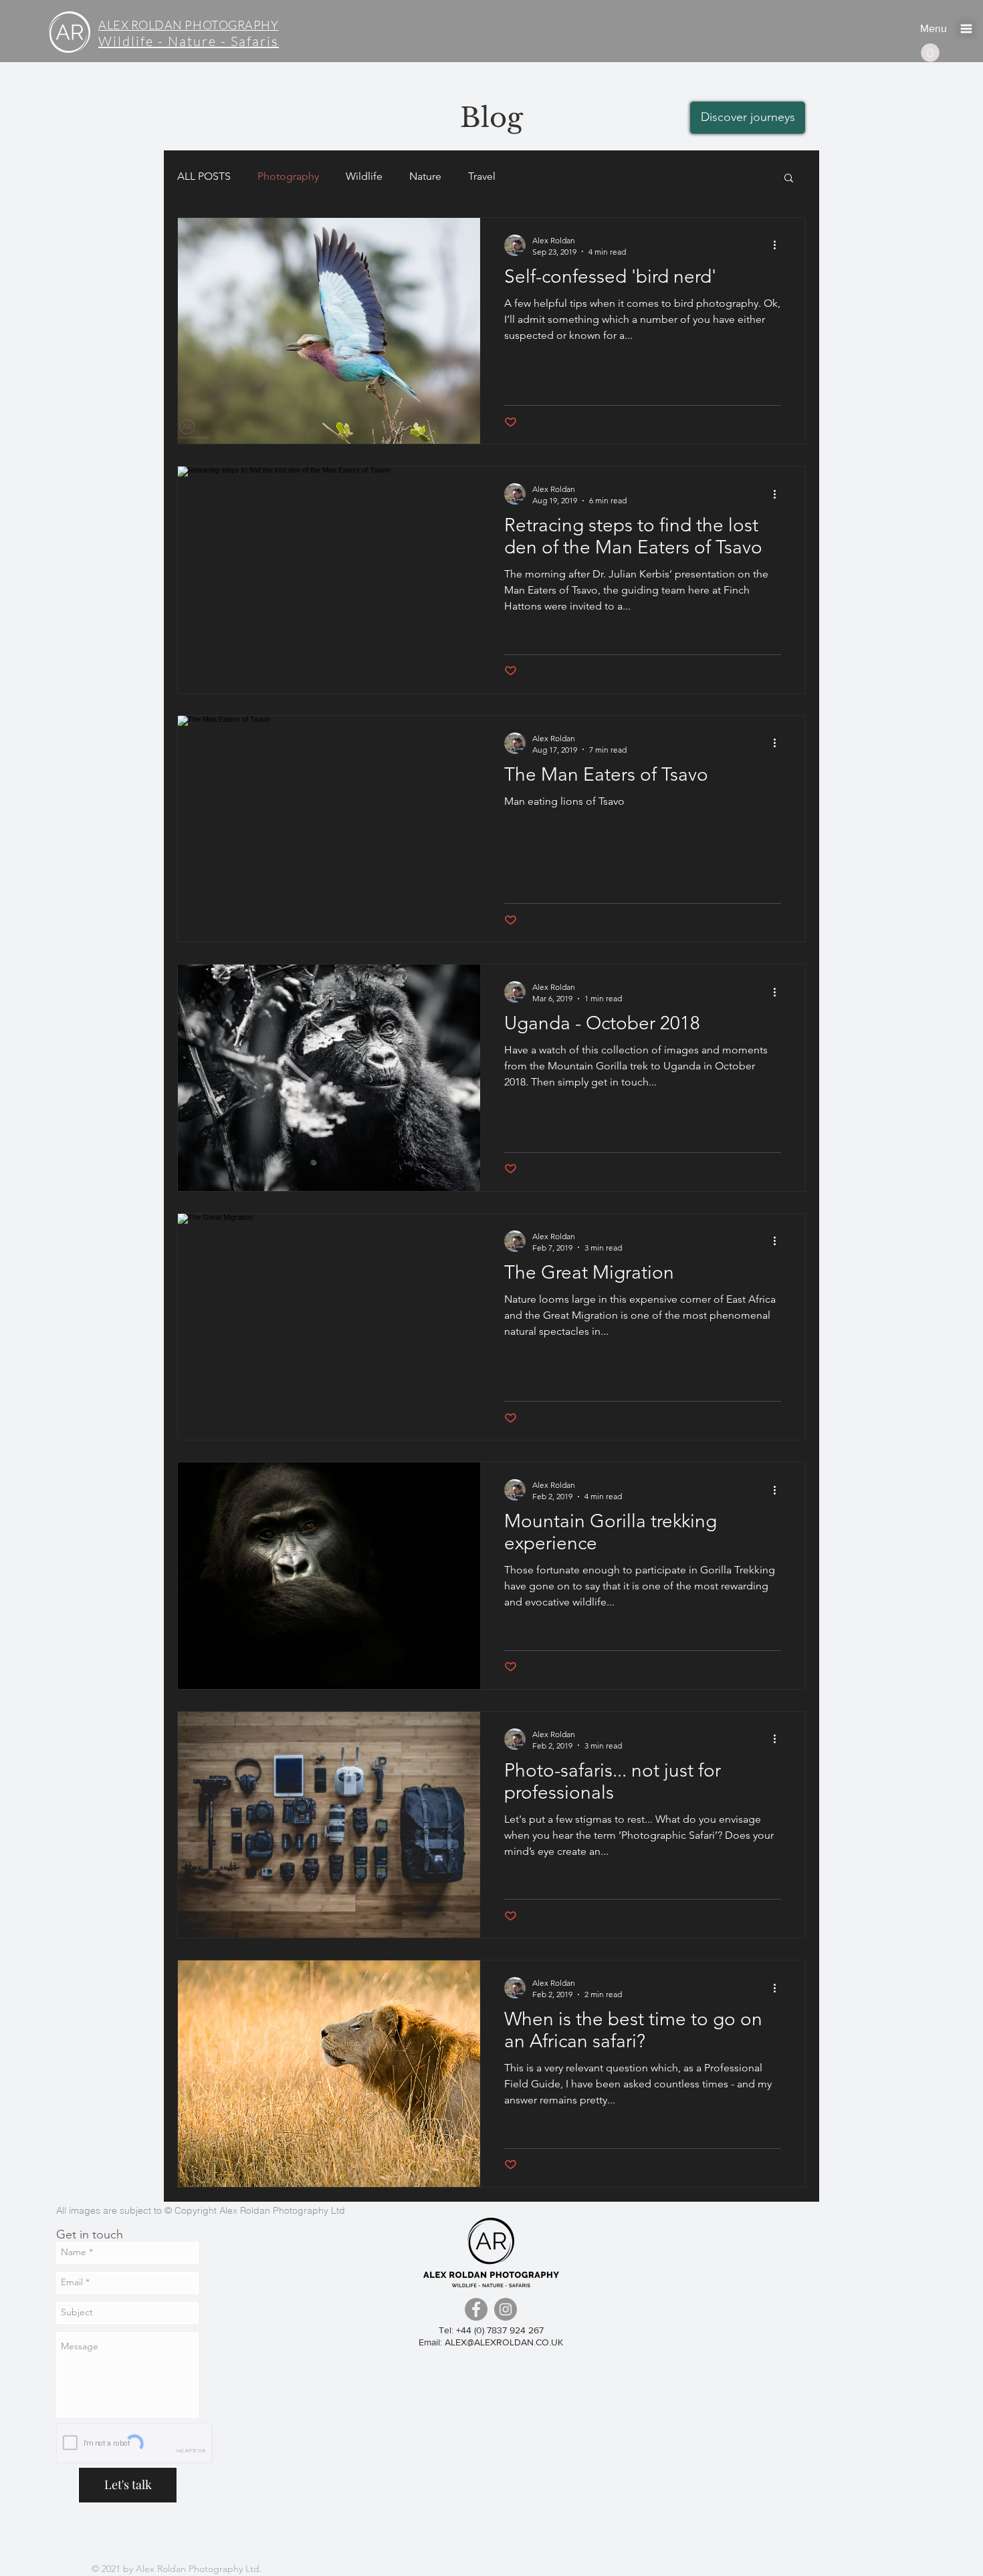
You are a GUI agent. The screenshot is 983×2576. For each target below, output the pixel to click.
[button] (966, 29)
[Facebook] (476, 2309)
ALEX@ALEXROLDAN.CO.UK (504, 2342)
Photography (288, 176)
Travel (482, 176)
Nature (425, 176)
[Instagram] (506, 2309)
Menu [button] (934, 28)
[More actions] (779, 245)
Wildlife (364, 176)
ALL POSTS (204, 176)
